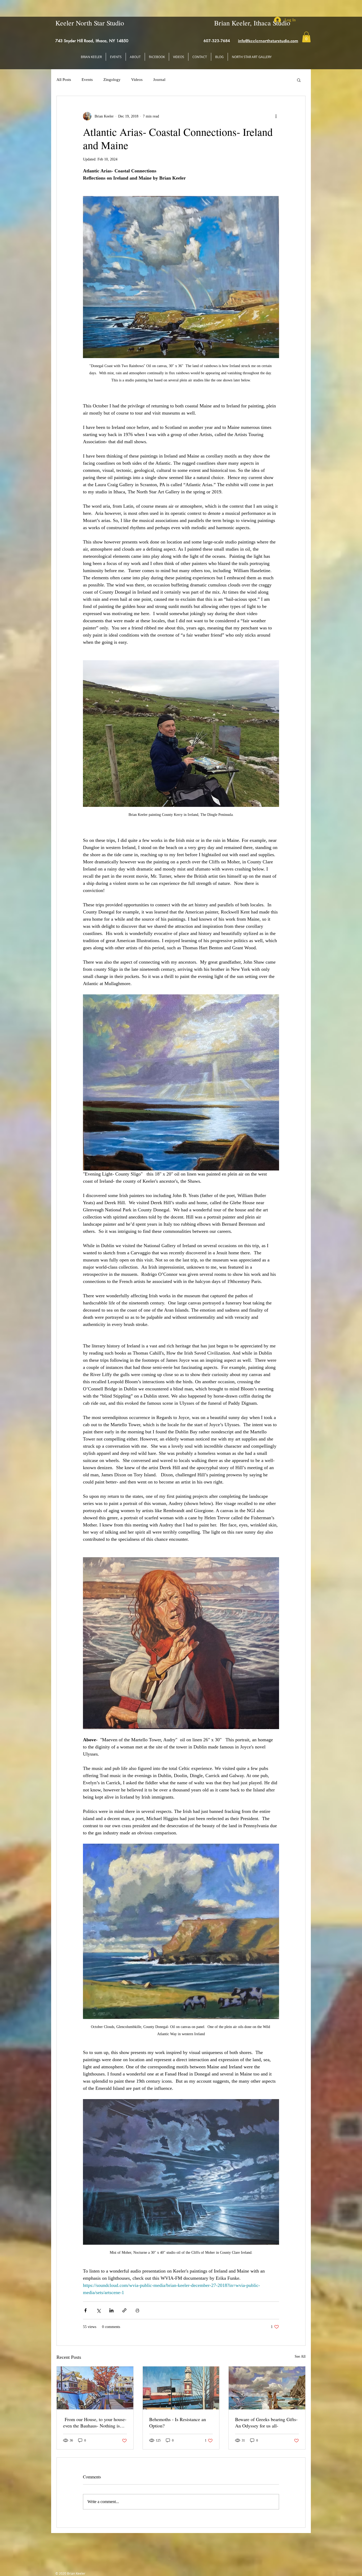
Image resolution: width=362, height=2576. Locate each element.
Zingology (112, 80)
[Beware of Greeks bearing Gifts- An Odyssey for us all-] (267, 2388)
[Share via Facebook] (85, 2310)
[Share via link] (124, 2310)
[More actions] (276, 116)
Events (87, 80)
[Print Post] (137, 2310)
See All (300, 2357)
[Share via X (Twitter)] (98, 2310)
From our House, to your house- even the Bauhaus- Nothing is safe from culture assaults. (95, 2422)
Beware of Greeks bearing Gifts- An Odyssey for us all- (266, 2422)
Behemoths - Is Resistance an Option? (178, 2422)
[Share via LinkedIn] (111, 2310)
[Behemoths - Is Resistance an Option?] (181, 2388)
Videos (137, 80)
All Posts (64, 80)
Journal (159, 80)
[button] (306, 37)
